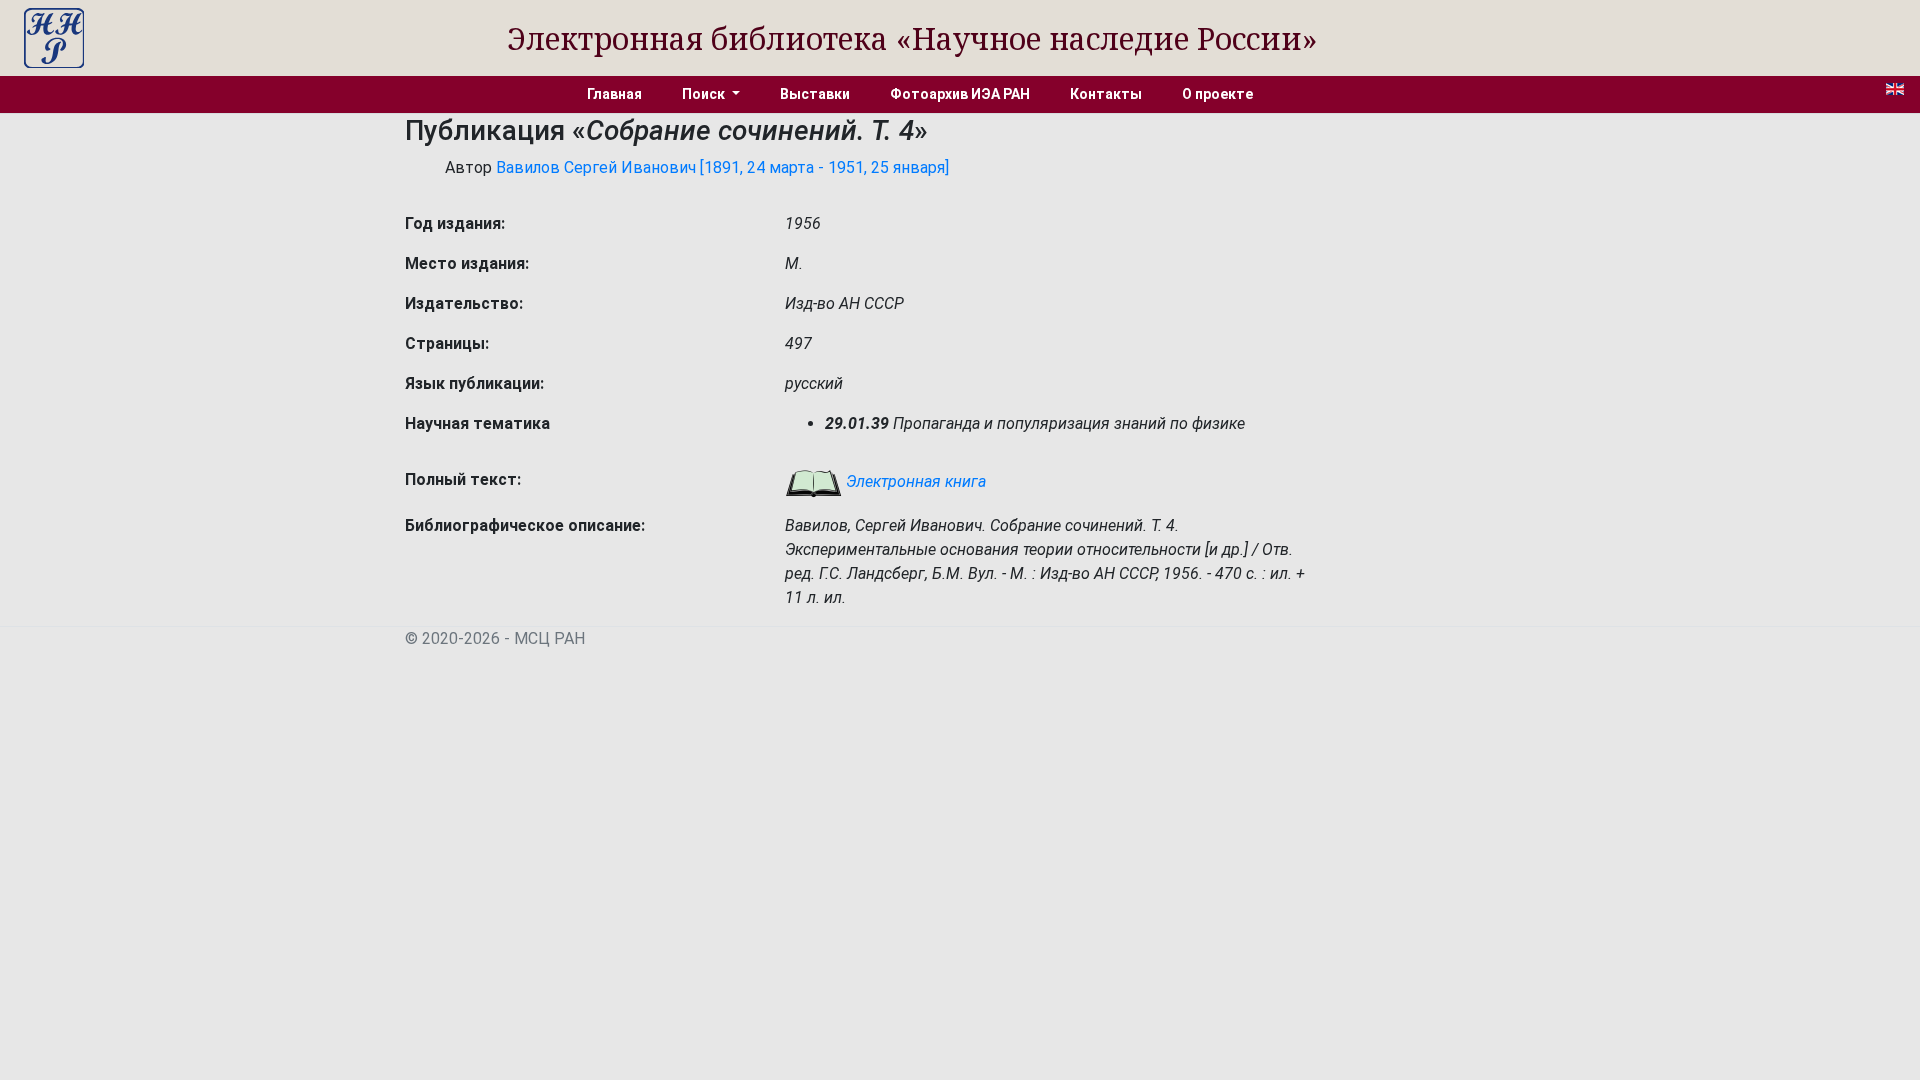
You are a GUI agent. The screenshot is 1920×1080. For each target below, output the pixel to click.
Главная (614, 94)
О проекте (1217, 94)
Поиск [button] (705, 94)
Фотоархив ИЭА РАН (960, 94)
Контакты (1106, 94)
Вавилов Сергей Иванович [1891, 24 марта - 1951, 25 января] (722, 167)
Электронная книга (914, 481)
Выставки (815, 94)
